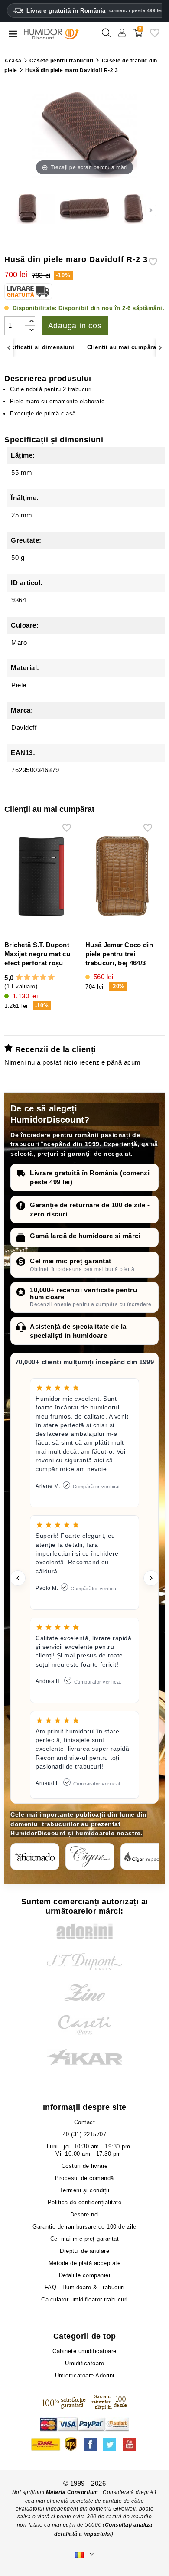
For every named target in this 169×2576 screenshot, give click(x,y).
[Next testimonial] (151, 1578)
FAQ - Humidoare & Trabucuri (85, 2287)
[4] (43, 977)
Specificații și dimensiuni (37, 347)
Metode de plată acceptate (85, 2263)
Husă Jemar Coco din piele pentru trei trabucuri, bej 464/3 (119, 954)
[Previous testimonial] (18, 1578)
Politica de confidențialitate (85, 2202)
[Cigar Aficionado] (35, 1857)
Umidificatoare (84, 2363)
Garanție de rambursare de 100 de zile (84, 2227)
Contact (85, 2122)
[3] (35, 977)
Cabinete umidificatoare (84, 2351)
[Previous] (9, 348)
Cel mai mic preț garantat (71, 1261)
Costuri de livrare (85, 2166)
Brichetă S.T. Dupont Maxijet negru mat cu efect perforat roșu (37, 954)
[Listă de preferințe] (155, 36)
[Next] (160, 348)
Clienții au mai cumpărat (123, 347)
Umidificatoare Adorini (85, 2375)
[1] (19, 977)
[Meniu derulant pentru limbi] (84, 2555)
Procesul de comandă (84, 2178)
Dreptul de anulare (84, 2251)
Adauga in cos (75, 326)
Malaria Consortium (72, 2492)
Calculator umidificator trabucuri (84, 2300)
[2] (27, 977)
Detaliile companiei (85, 2275)
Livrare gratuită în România (94, 11)
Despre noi (85, 2215)
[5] (51, 977)
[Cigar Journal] (90, 1857)
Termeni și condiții (85, 2190)
